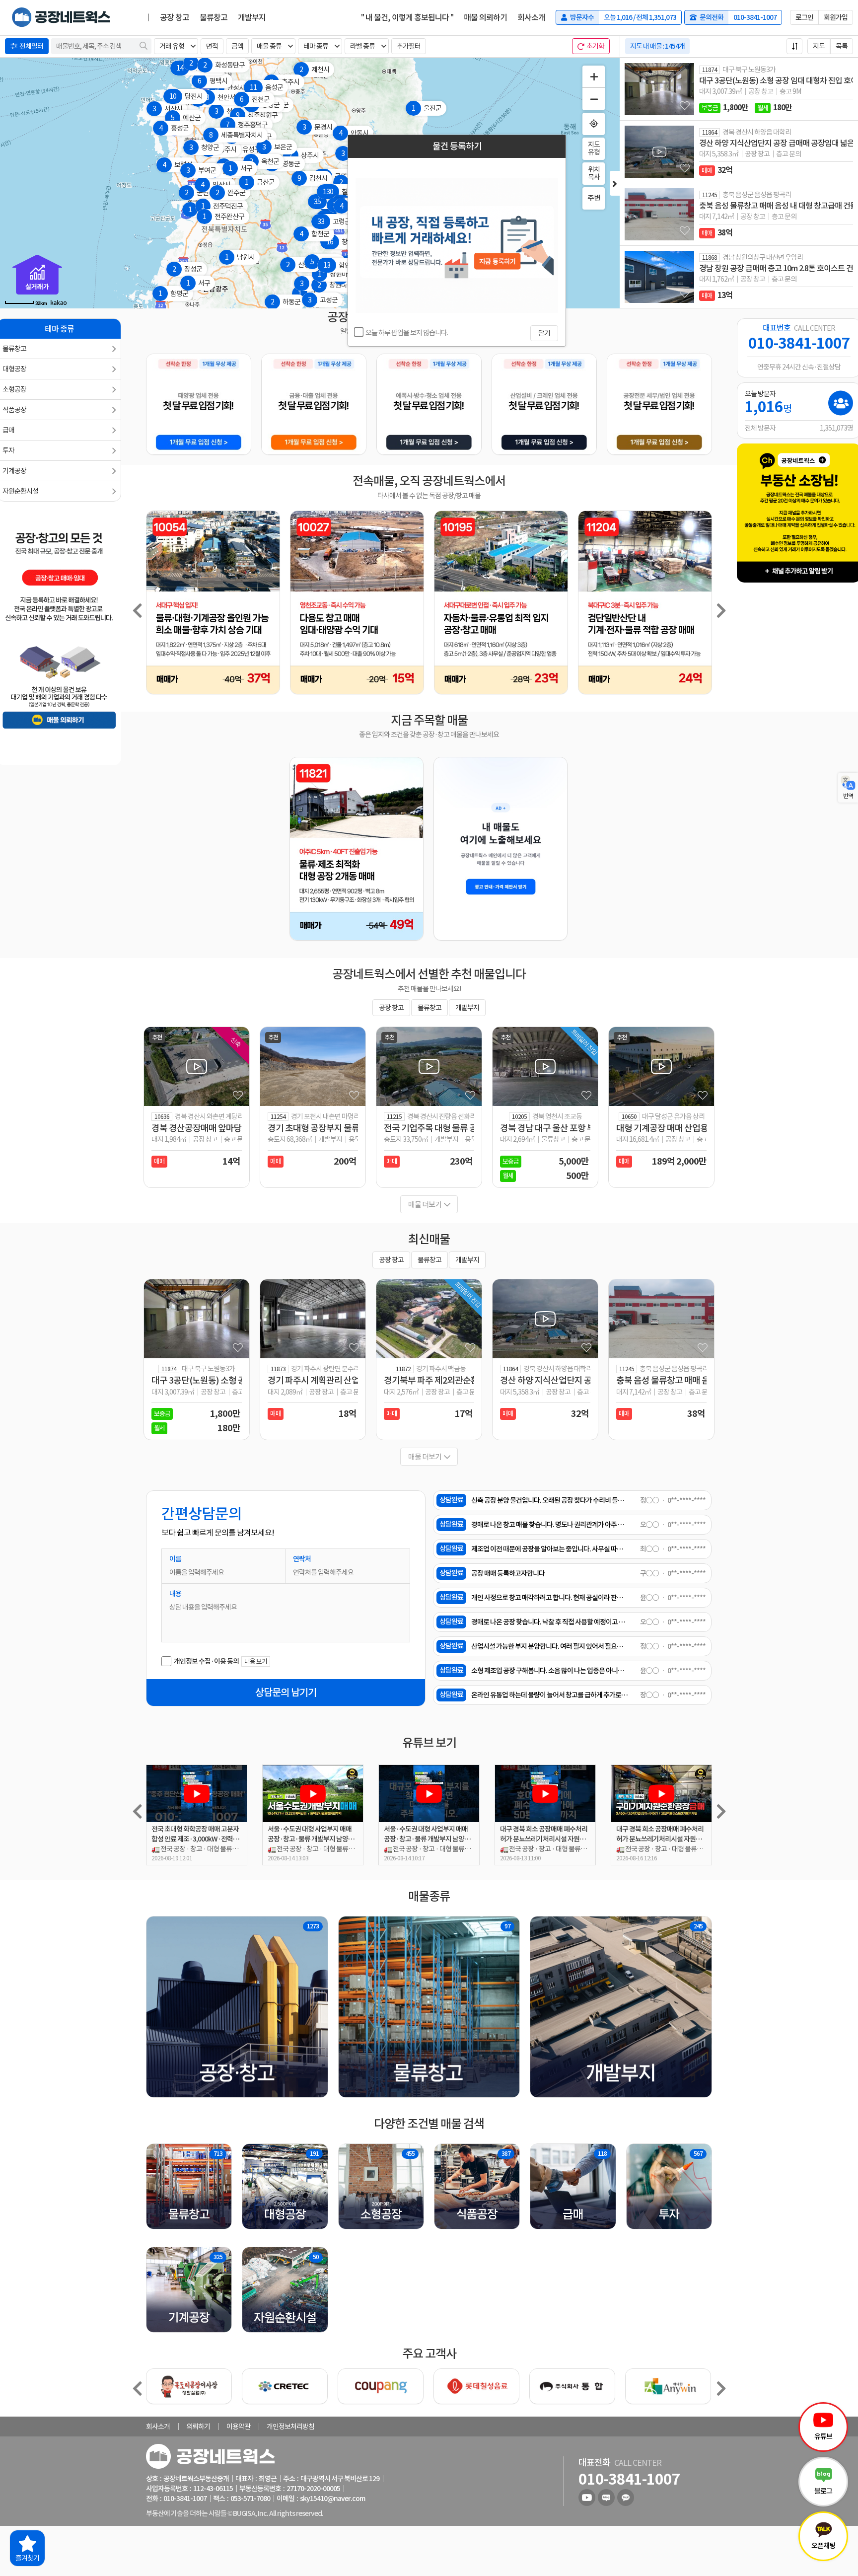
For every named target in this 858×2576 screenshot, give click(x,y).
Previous (137, 610)
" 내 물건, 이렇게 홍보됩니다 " (407, 17)
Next (721, 610)
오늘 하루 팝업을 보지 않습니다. (406, 333)
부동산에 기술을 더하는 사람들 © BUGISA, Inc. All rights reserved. (235, 2513)
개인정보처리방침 (290, 2427)
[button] (176, 46)
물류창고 (214, 17)
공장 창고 (175, 17)
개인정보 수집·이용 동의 (206, 1661)
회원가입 (836, 17)
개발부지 (252, 17)
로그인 (804, 17)
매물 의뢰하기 (485, 17)
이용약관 (238, 2427)
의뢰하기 (198, 2427)
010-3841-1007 (799, 344)
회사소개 (531, 17)
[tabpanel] (645, 604)
